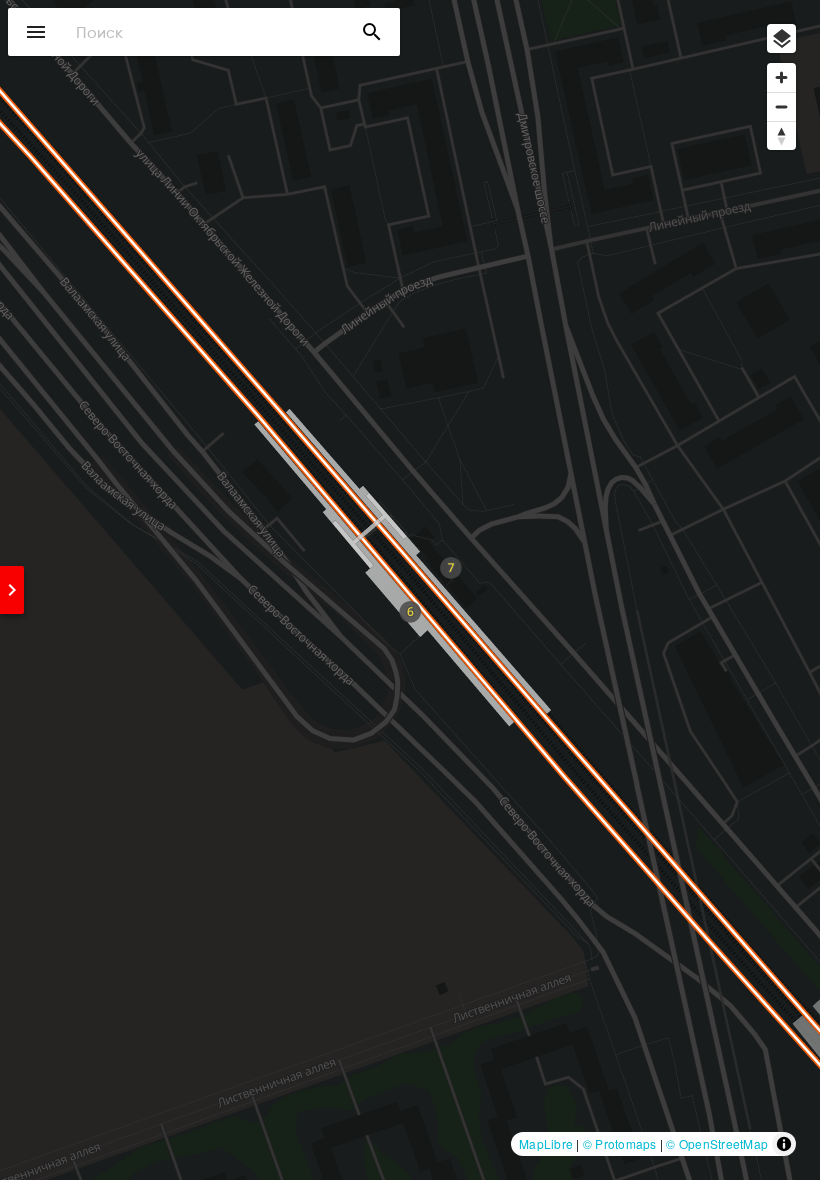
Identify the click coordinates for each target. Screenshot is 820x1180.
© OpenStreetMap (717, 1143)
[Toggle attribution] (784, 1144)
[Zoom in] (781, 77)
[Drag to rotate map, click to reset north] (781, 135)
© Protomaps (620, 1143)
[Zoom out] (781, 106)
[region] (410, 590)
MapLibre (546, 1143)
